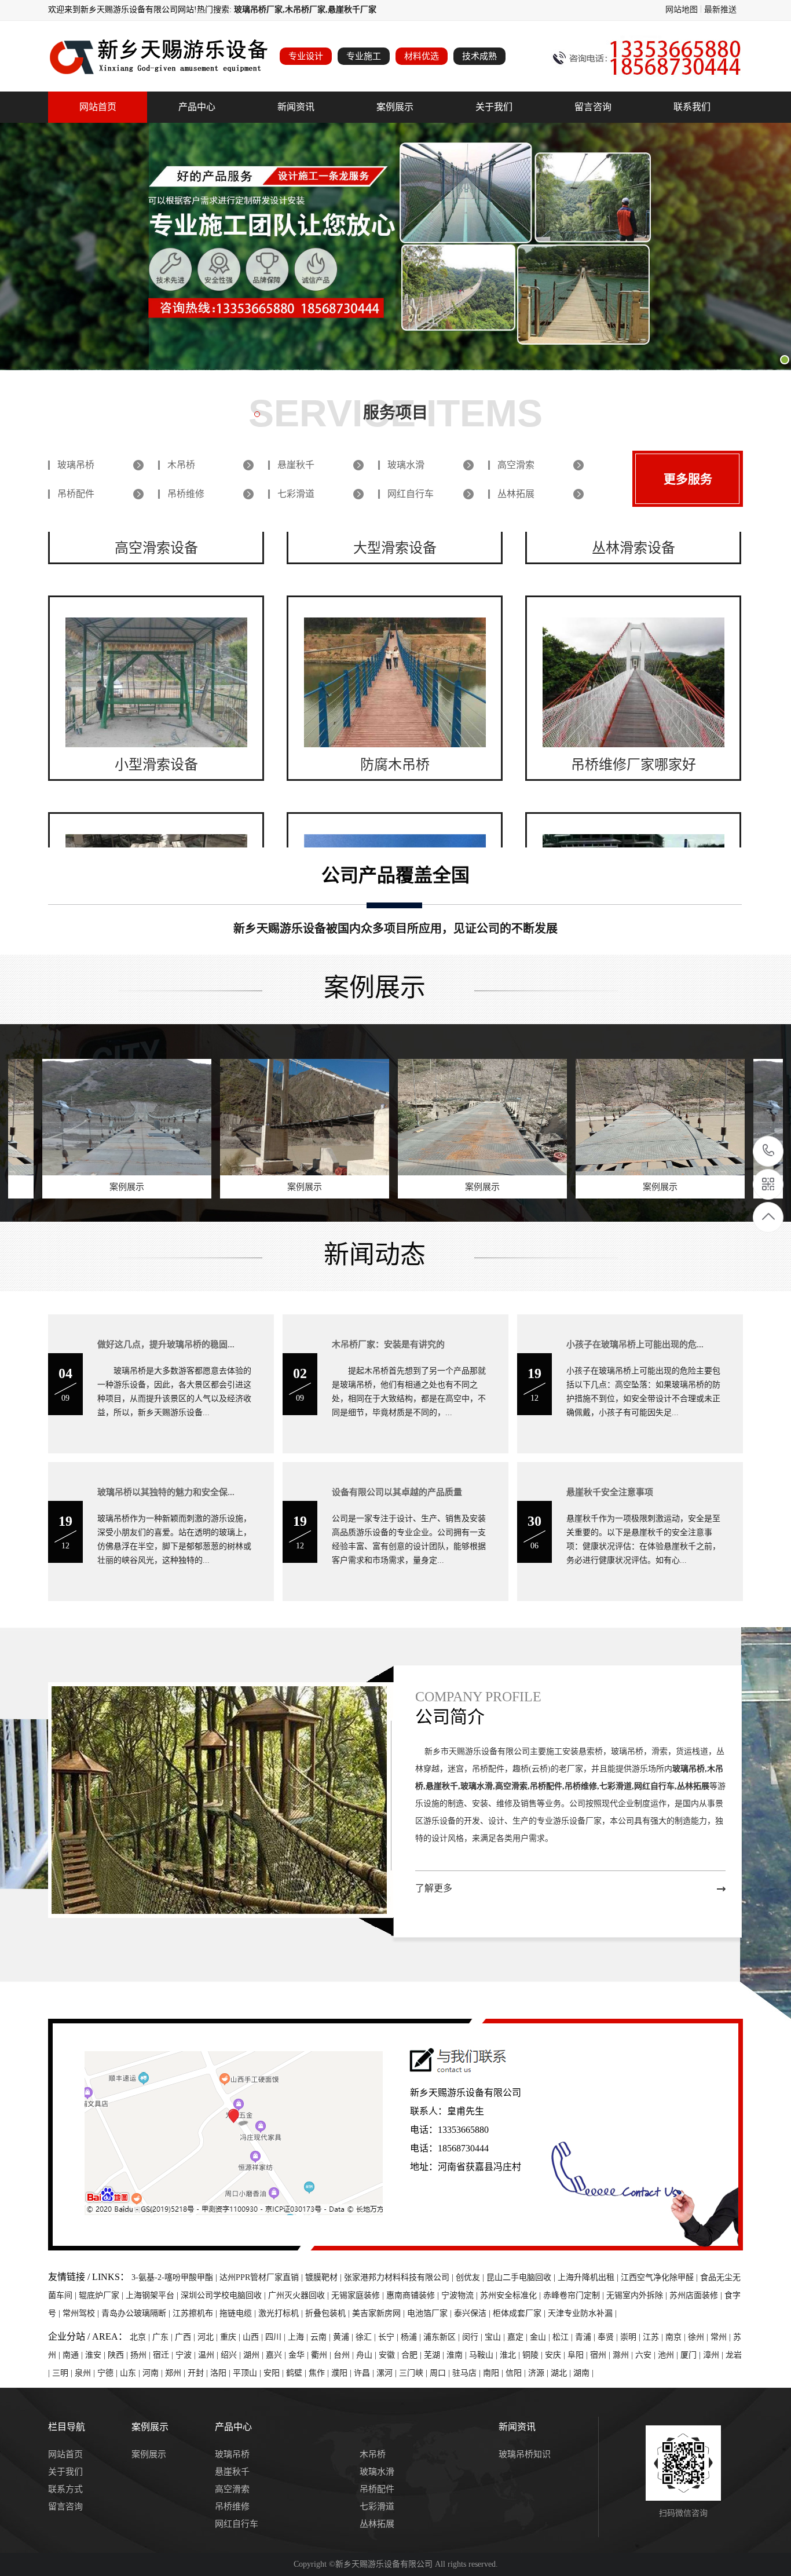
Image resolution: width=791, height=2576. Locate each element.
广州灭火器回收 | (300, 2295)
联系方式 (65, 2489)
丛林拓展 (516, 494)
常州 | (722, 2337)
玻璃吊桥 (76, 465)
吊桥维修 (186, 494)
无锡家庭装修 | (359, 2295)
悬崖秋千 (296, 465)
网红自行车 (411, 494)
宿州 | (601, 2355)
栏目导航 (67, 2427)
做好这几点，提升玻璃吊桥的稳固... (166, 1344)
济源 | (539, 2373)
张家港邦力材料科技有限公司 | (400, 2277)
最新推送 (720, 10)
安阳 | (275, 2373)
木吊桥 (181, 465)
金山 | (541, 2337)
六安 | (647, 2355)
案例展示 (395, 107)
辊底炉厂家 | (102, 2295)
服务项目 (395, 413)
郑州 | (176, 2373)
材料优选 (422, 56)
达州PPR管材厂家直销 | (262, 2277)
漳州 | (714, 2355)
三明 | (63, 2373)
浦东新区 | (443, 2337)
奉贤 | (609, 2337)
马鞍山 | (484, 2355)
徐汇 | (367, 2337)
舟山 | (367, 2355)
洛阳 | (221, 2373)
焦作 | (320, 2373)
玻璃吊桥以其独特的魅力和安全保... (166, 1492)
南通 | (74, 2355)
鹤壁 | (297, 2373)
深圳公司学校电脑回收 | (224, 2295)
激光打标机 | (282, 2313)
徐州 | (699, 2337)
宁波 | (187, 2355)
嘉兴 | (277, 2355)
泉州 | (86, 2373)
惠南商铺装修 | (414, 2295)
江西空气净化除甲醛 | (660, 2277)
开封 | (199, 2373)
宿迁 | (164, 2355)
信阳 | (517, 2373)
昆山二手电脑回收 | (522, 2277)
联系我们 (692, 107)
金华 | (300, 2355)
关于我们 (494, 107)
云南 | (322, 2337)
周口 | (441, 2373)
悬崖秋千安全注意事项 (610, 1492)
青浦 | (586, 2337)
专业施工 (364, 56)
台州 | (345, 2355)
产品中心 (197, 107)
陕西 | (119, 2355)
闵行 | (473, 2337)
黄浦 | (344, 2337)
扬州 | (142, 2355)
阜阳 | (579, 2355)
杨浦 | (412, 2337)
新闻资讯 (296, 107)
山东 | (131, 2373)
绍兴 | (232, 2355)
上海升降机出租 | (589, 2277)
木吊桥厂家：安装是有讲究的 (388, 1344)
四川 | (277, 2337)
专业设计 (306, 56)
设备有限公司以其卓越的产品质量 (397, 1492)
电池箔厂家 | (431, 2313)
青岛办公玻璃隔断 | (137, 2313)
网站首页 (98, 107)
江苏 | (654, 2337)
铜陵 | (534, 2355)
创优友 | (471, 2277)
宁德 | (109, 2373)
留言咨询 (593, 107)
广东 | (164, 2337)
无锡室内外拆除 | (638, 2295)
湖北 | (562, 2373)
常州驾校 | (82, 2313)
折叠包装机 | (329, 2313)
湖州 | (254, 2355)
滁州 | (624, 2355)
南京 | (677, 2337)
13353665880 (769, 1151)
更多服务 (688, 479)
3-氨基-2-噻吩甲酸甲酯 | (175, 2277)
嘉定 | (519, 2337)
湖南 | (583, 2373)
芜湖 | (435, 2355)
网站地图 (682, 10)
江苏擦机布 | (196, 2313)
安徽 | (390, 2355)
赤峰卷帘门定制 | (575, 2295)
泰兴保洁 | (473, 2313)
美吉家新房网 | (380, 2313)
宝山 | (496, 2337)
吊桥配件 (76, 494)
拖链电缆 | (239, 2313)
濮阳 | (343, 2373)
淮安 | (96, 2355)
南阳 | (494, 2373)
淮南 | (458, 2355)
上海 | (299, 2337)
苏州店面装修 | (697, 2295)
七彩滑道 (296, 494)
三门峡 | (414, 2373)
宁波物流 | (461, 2295)
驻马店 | (468, 2373)
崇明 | (631, 2337)
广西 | (186, 2337)
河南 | (154, 2373)
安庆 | (556, 2355)
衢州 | (322, 2355)
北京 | (141, 2337)
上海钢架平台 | (153, 2295)
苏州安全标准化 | (512, 2295)
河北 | (209, 2337)
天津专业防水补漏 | (582, 2313)
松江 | (564, 2337)
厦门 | (692, 2355)
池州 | (669, 2355)
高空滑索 (516, 465)
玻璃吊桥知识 (525, 2454)
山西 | (254, 2337)
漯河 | (388, 2373)
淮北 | (511, 2355)
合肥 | (413, 2355)
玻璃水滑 (406, 465)
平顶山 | (248, 2373)
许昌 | (365, 2373)
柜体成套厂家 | (520, 2313)
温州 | (209, 2355)
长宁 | (389, 2337)
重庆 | (231, 2337)
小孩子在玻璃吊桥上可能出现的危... (635, 1344)
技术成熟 (479, 56)
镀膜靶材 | (325, 2277)
